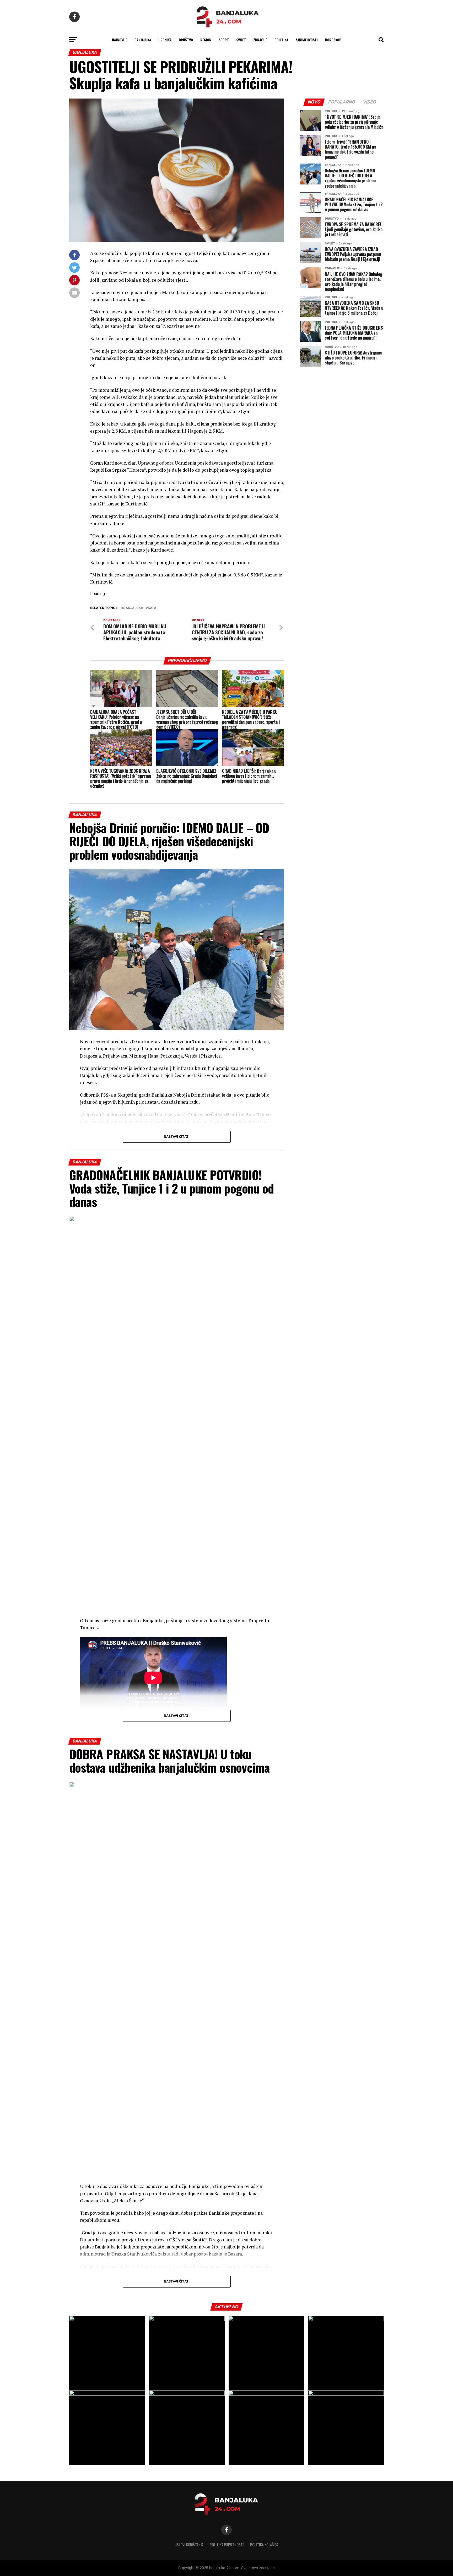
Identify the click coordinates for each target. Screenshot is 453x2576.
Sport (224, 40)
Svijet (241, 40)
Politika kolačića (264, 2545)
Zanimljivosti (307, 40)
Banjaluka (143, 40)
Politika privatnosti (227, 2545)
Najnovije (120, 40)
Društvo (186, 40)
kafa (152, 608)
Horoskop (333, 40)
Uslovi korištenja (189, 2545)
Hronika (165, 40)
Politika (281, 40)
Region (206, 40)
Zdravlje (260, 40)
